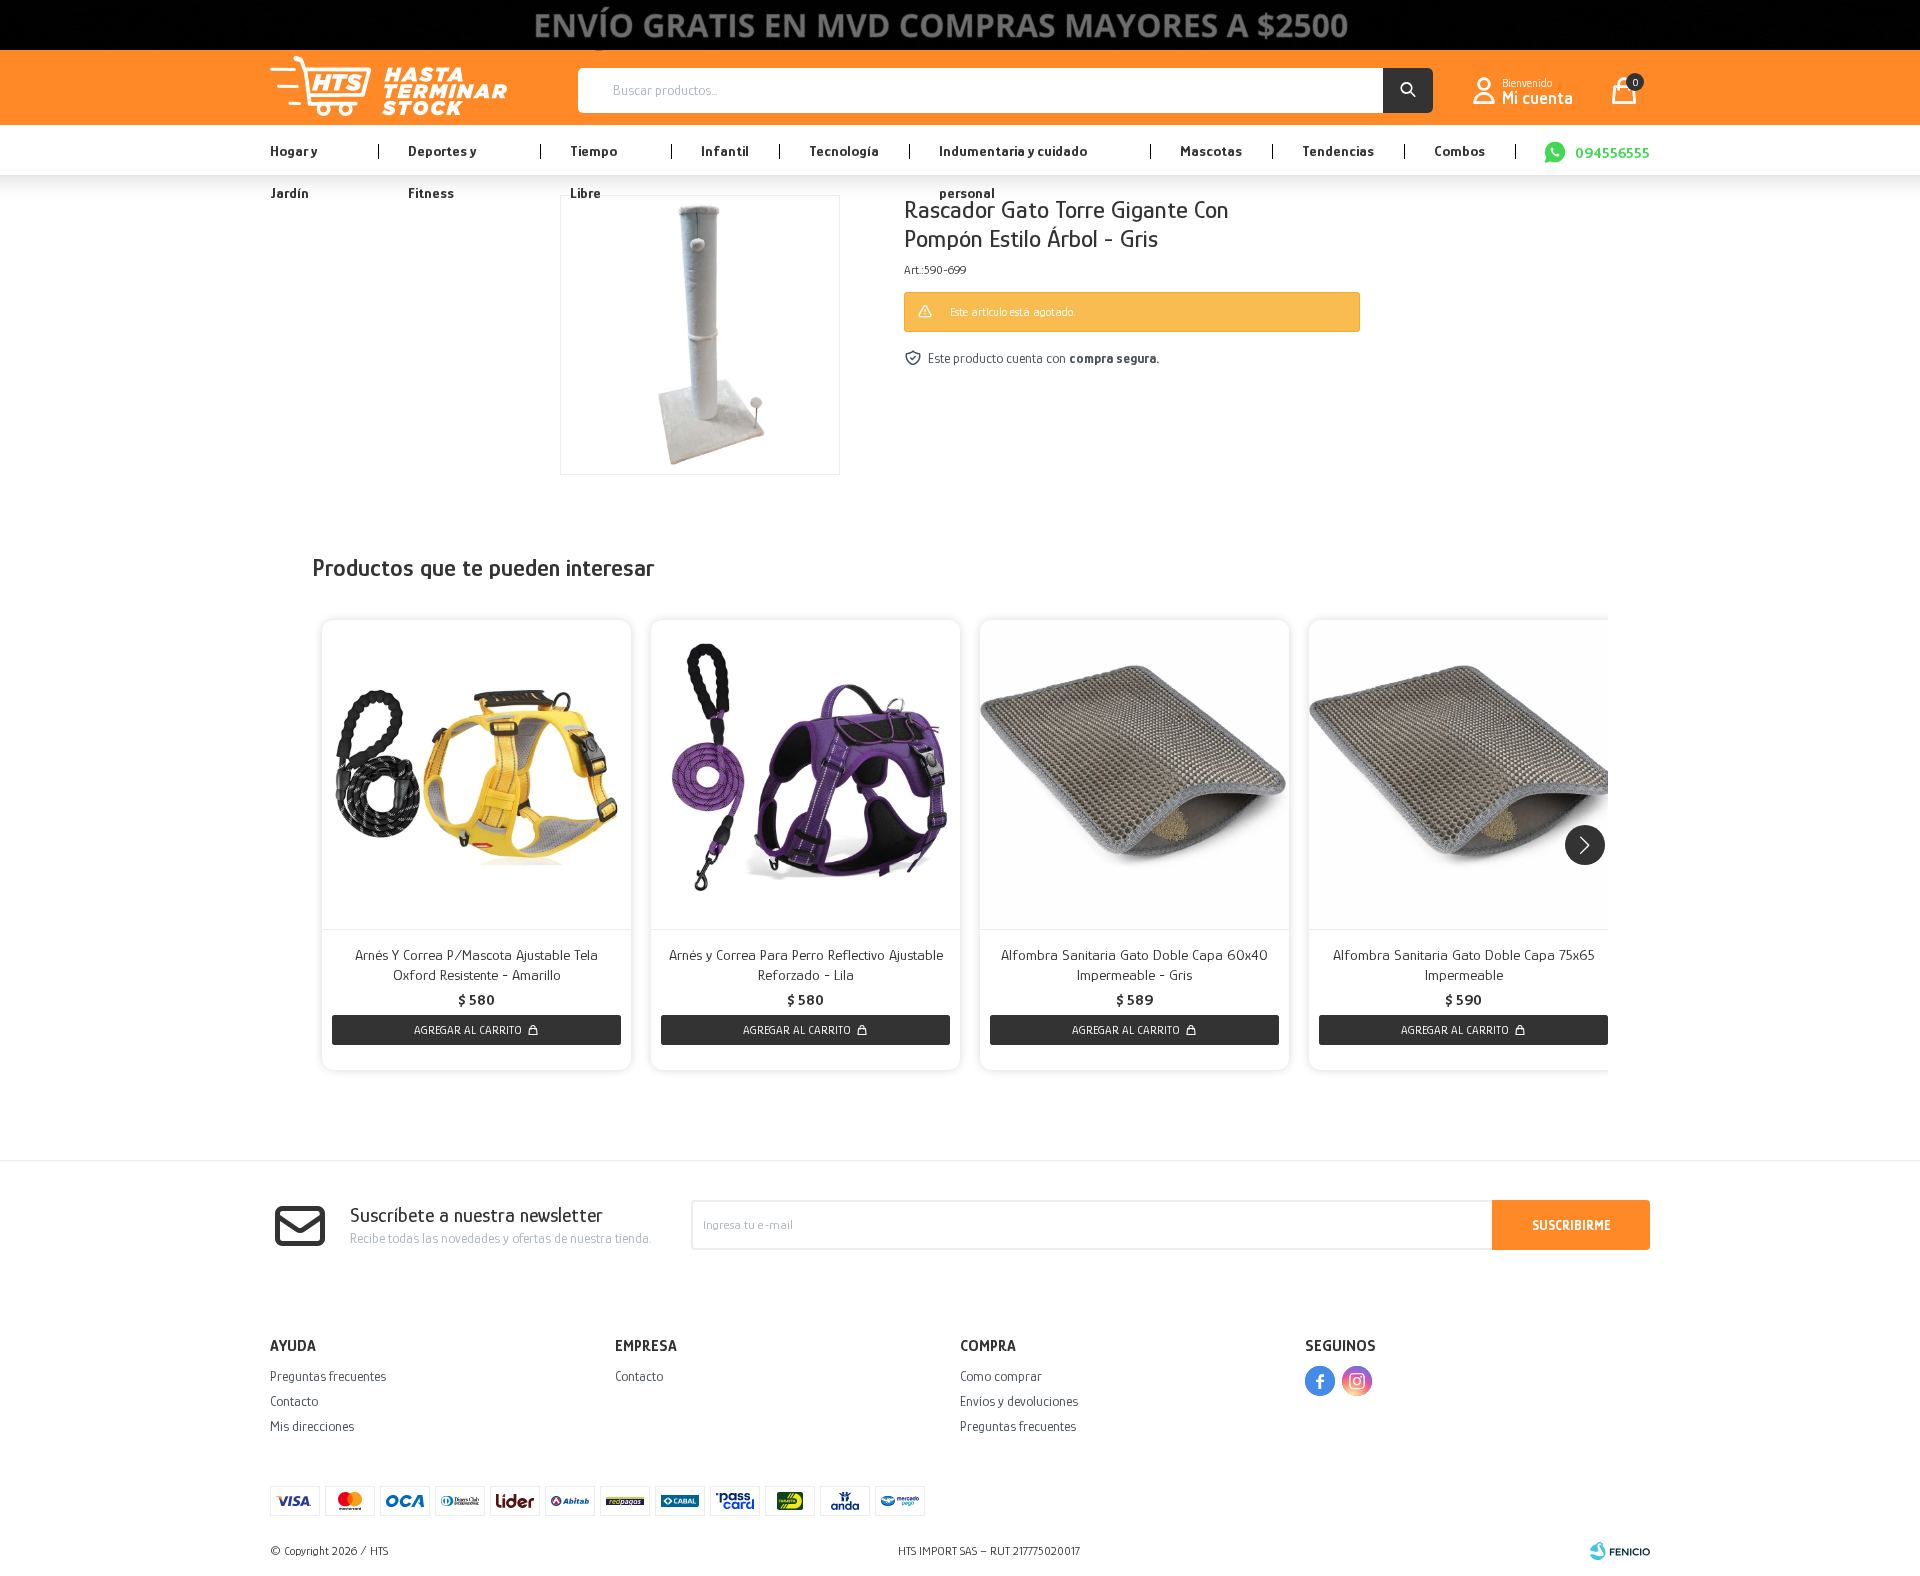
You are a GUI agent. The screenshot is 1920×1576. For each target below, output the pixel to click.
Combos (1459, 150)
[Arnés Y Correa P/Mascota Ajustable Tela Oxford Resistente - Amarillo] (476, 774)
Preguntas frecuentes (328, 1376)
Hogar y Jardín (293, 158)
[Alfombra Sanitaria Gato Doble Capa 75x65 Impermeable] (1463, 774)
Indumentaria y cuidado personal (1013, 158)
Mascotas (1211, 150)
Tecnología (844, 150)
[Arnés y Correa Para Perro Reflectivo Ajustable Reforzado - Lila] (805, 774)
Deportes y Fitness (442, 158)
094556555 (1612, 152)
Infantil (725, 150)
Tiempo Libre (593, 158)
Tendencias (1338, 150)
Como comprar (1001, 1376)
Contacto (294, 1401)
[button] (1408, 90)
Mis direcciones (312, 1426)
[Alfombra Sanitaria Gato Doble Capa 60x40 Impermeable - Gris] (1134, 774)
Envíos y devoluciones (1019, 1401)
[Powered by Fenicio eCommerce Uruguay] (1620, 1551)
